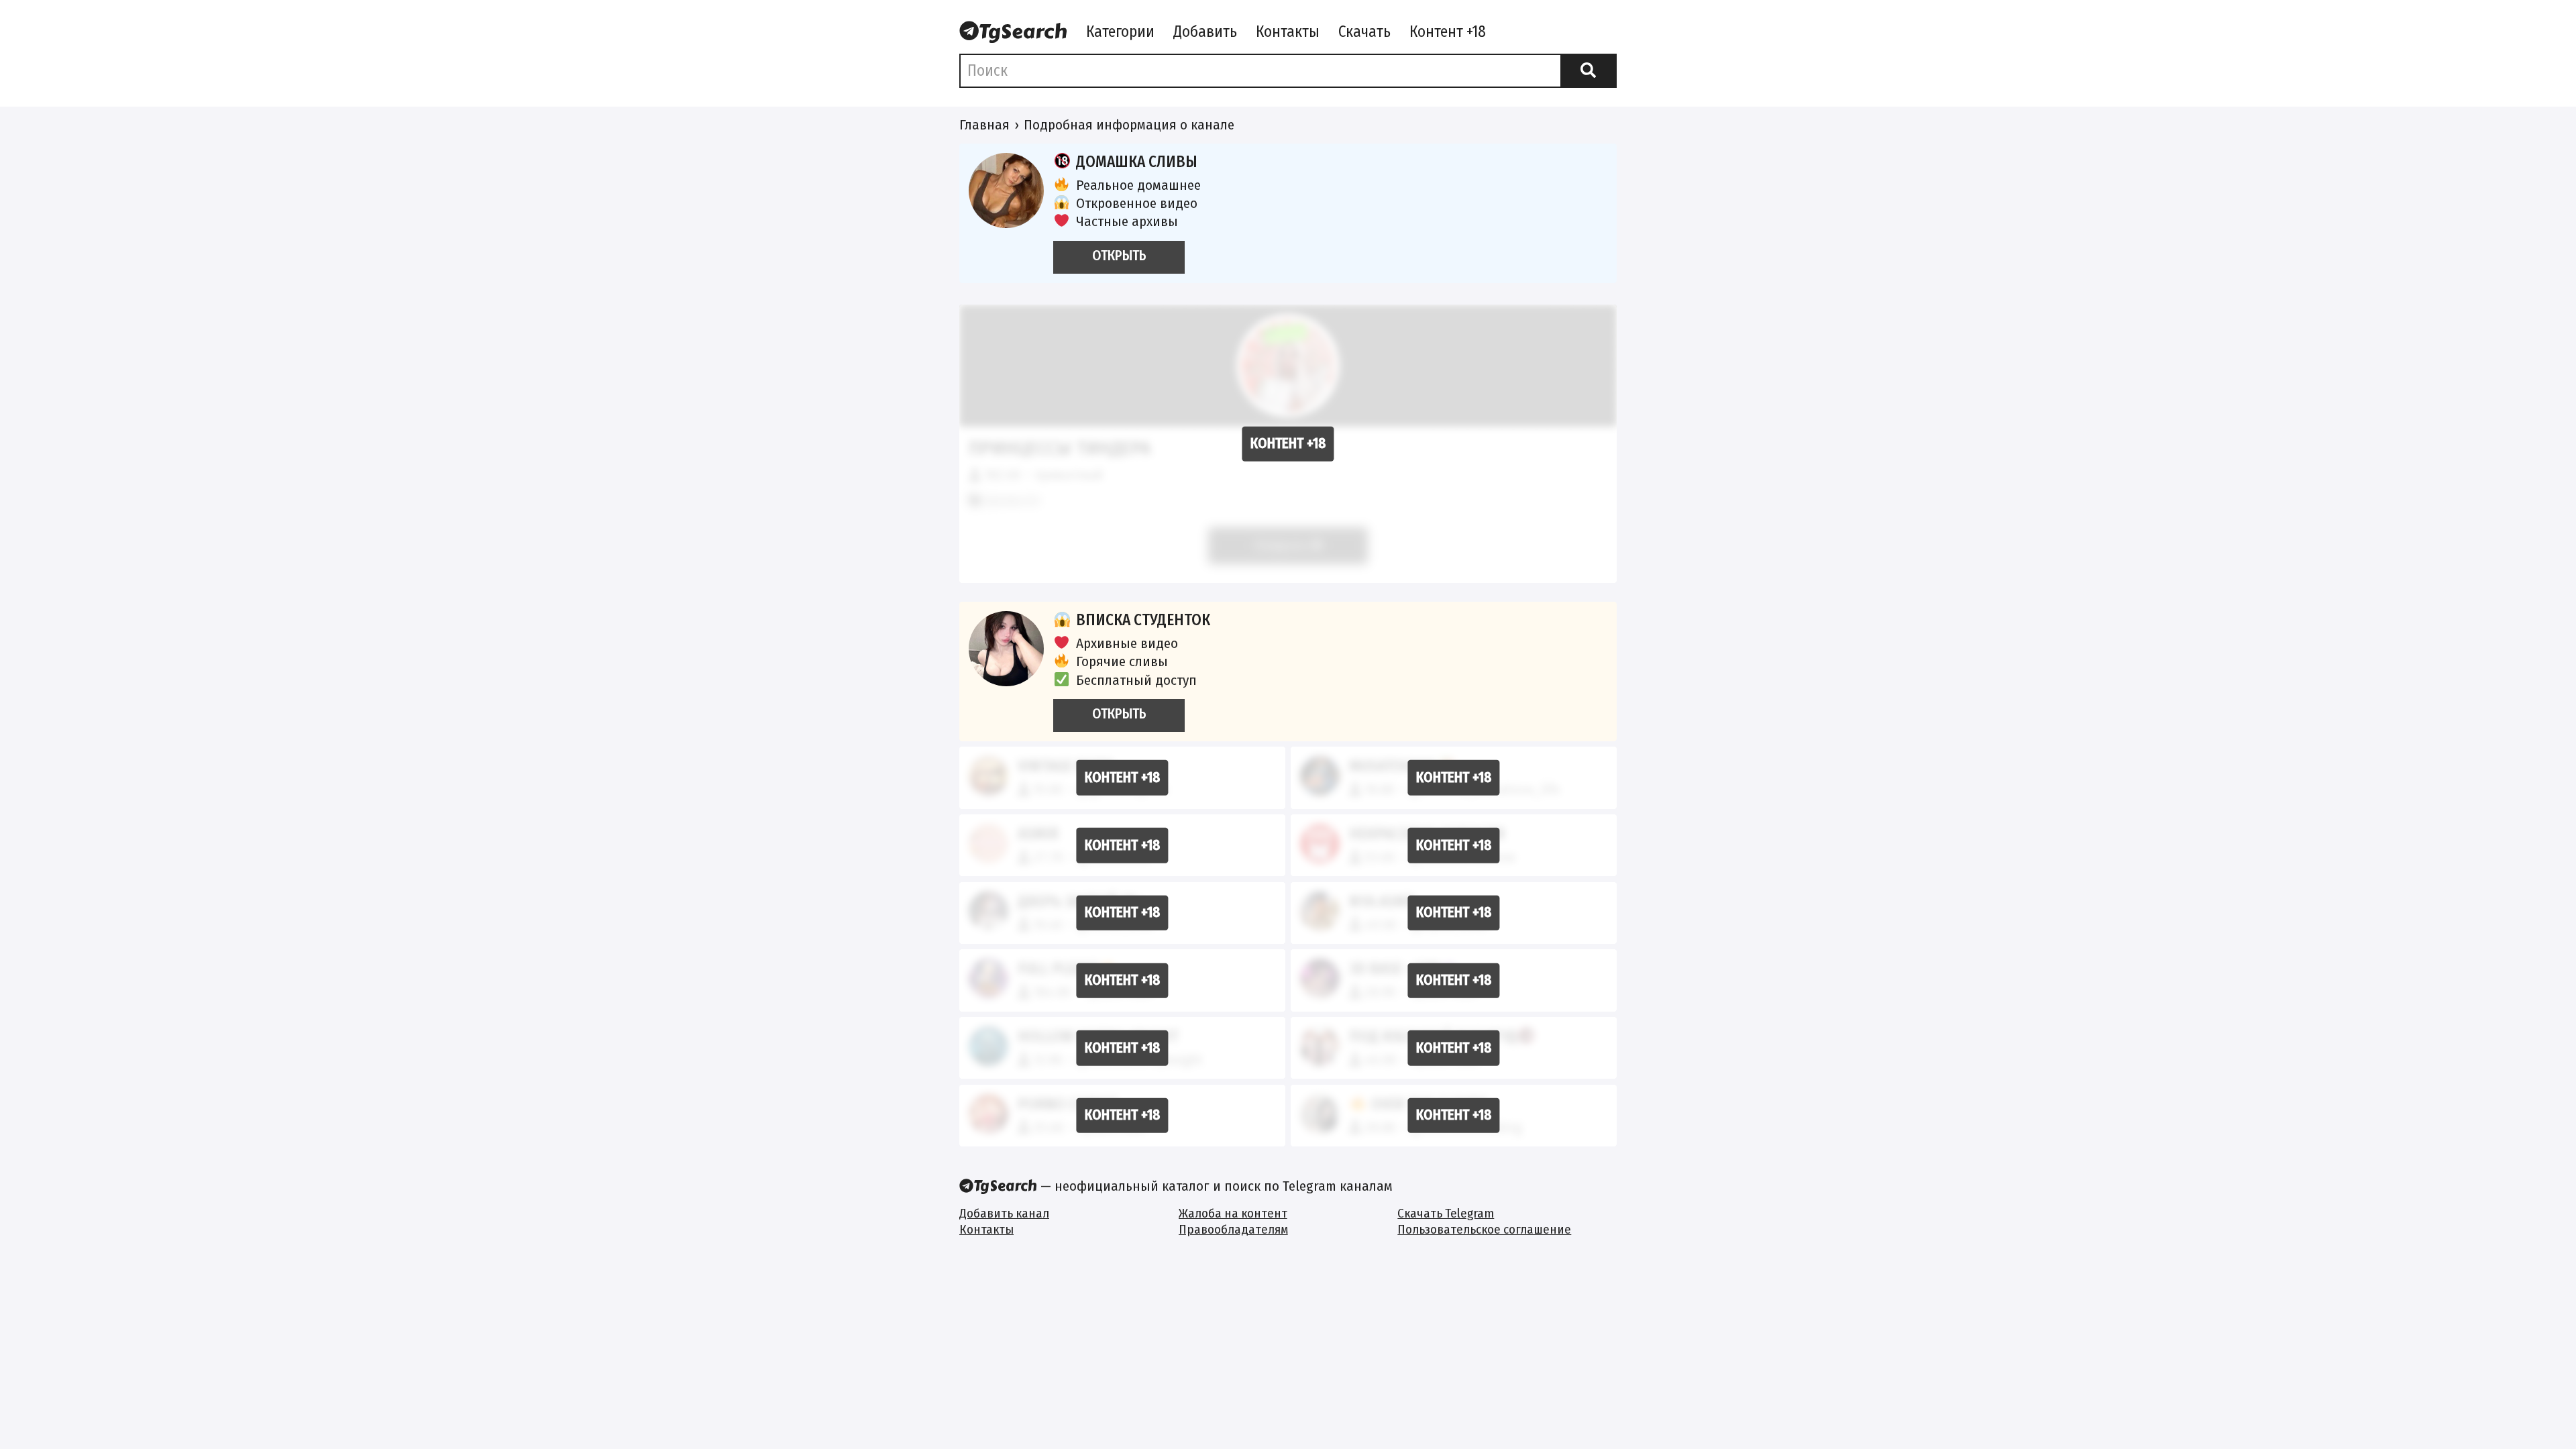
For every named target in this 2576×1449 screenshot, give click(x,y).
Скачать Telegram (1446, 1213)
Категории (1120, 32)
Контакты (1288, 32)
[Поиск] (1589, 70)
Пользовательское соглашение (1484, 1229)
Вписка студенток (1143, 620)
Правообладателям (1233, 1229)
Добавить (1205, 32)
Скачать (1364, 32)
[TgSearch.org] (1013, 33)
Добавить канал (1004, 1213)
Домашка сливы (1137, 162)
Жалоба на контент (1233, 1213)
